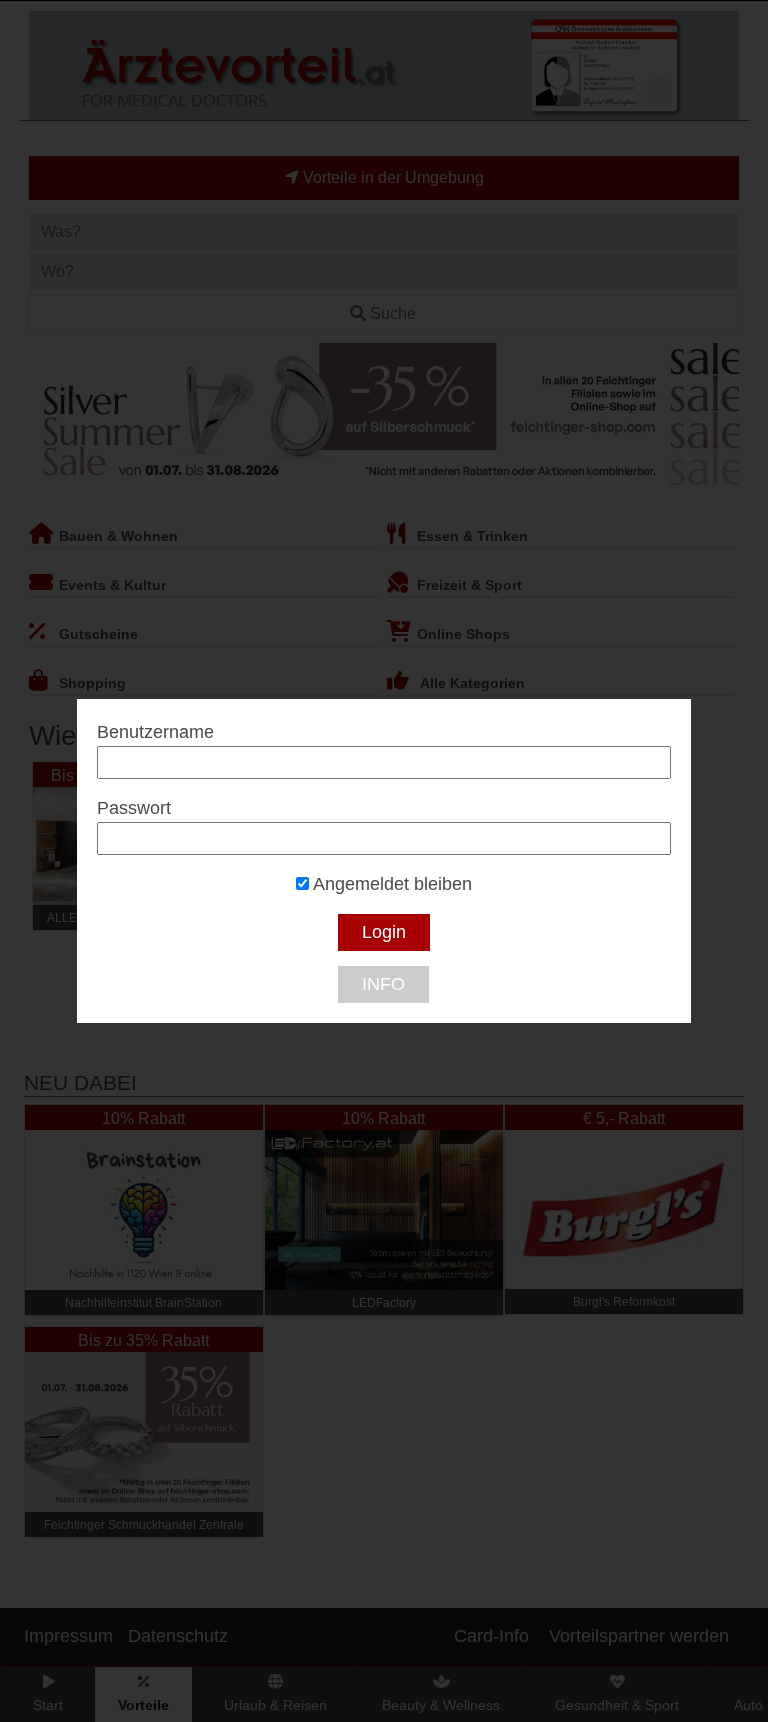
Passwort (134, 808)
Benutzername (155, 732)
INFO (383, 984)
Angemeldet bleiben (390, 884)
